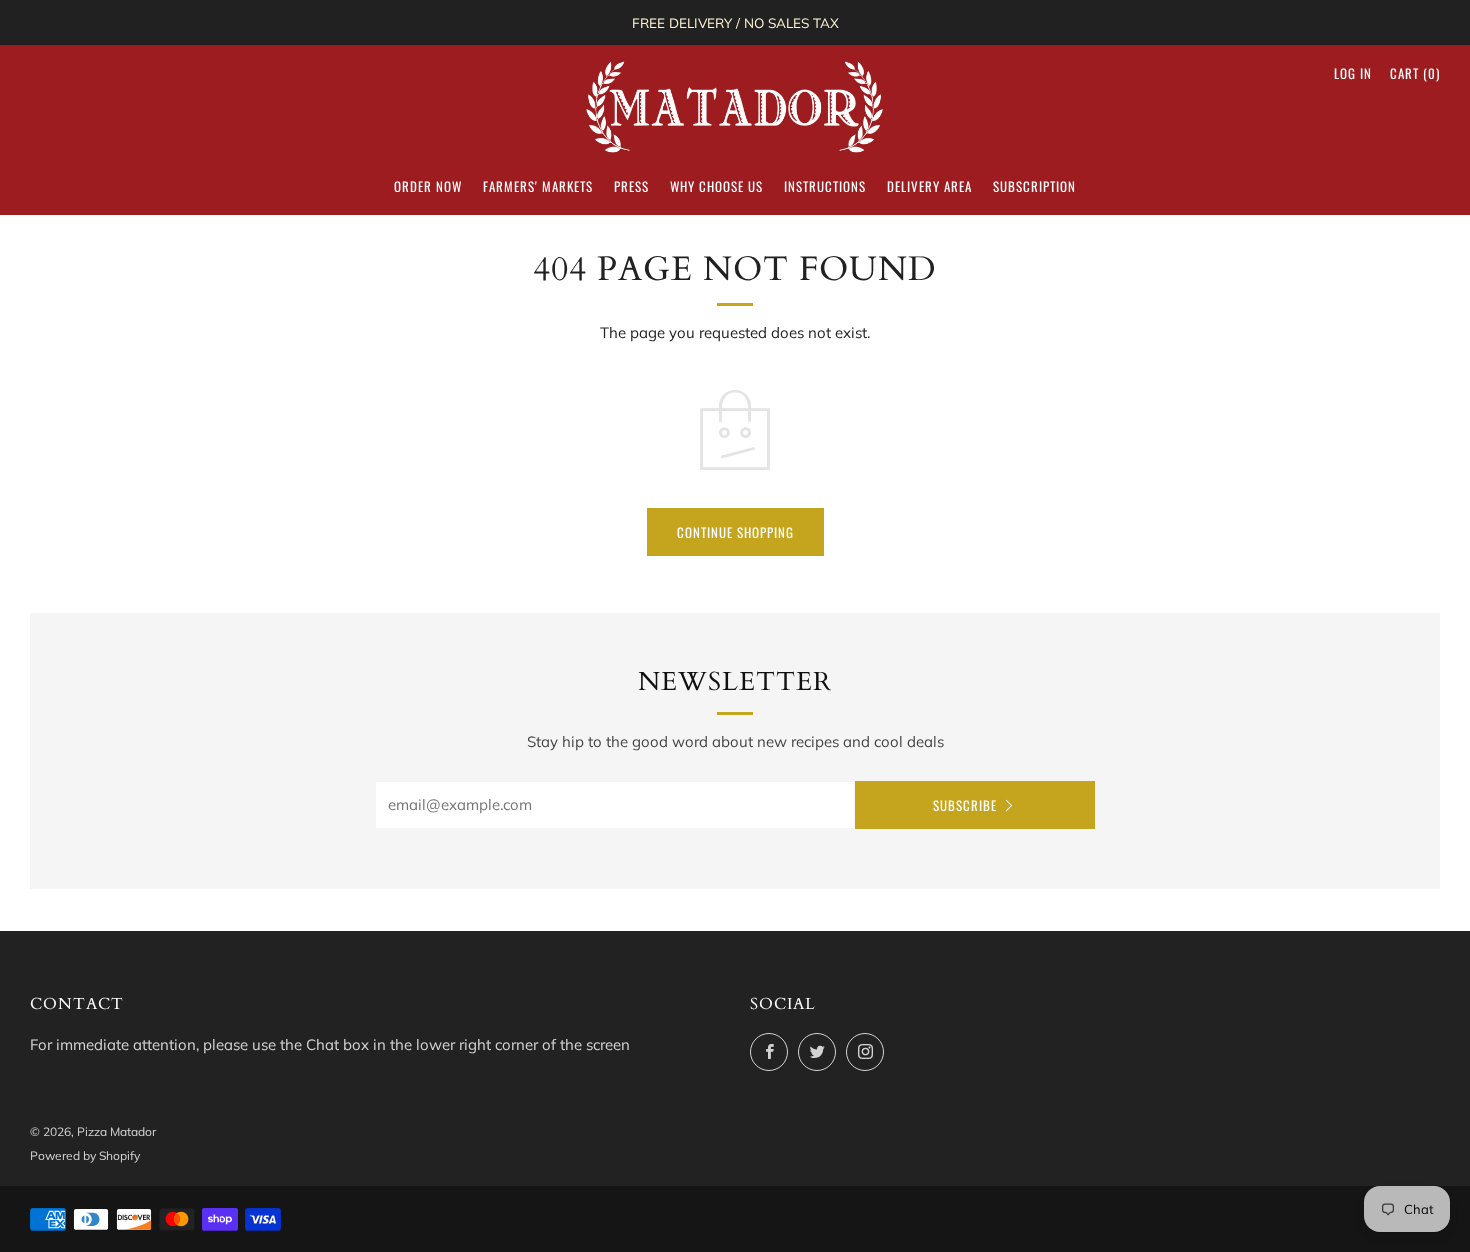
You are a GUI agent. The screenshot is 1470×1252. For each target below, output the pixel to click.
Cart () (1415, 73)
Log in (1353, 73)
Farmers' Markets (538, 186)
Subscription (1034, 186)
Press (631, 186)
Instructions (825, 186)
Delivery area (929, 186)
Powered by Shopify (85, 1155)
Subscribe (965, 805)
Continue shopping (735, 532)
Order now (428, 186)
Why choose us (716, 186)
